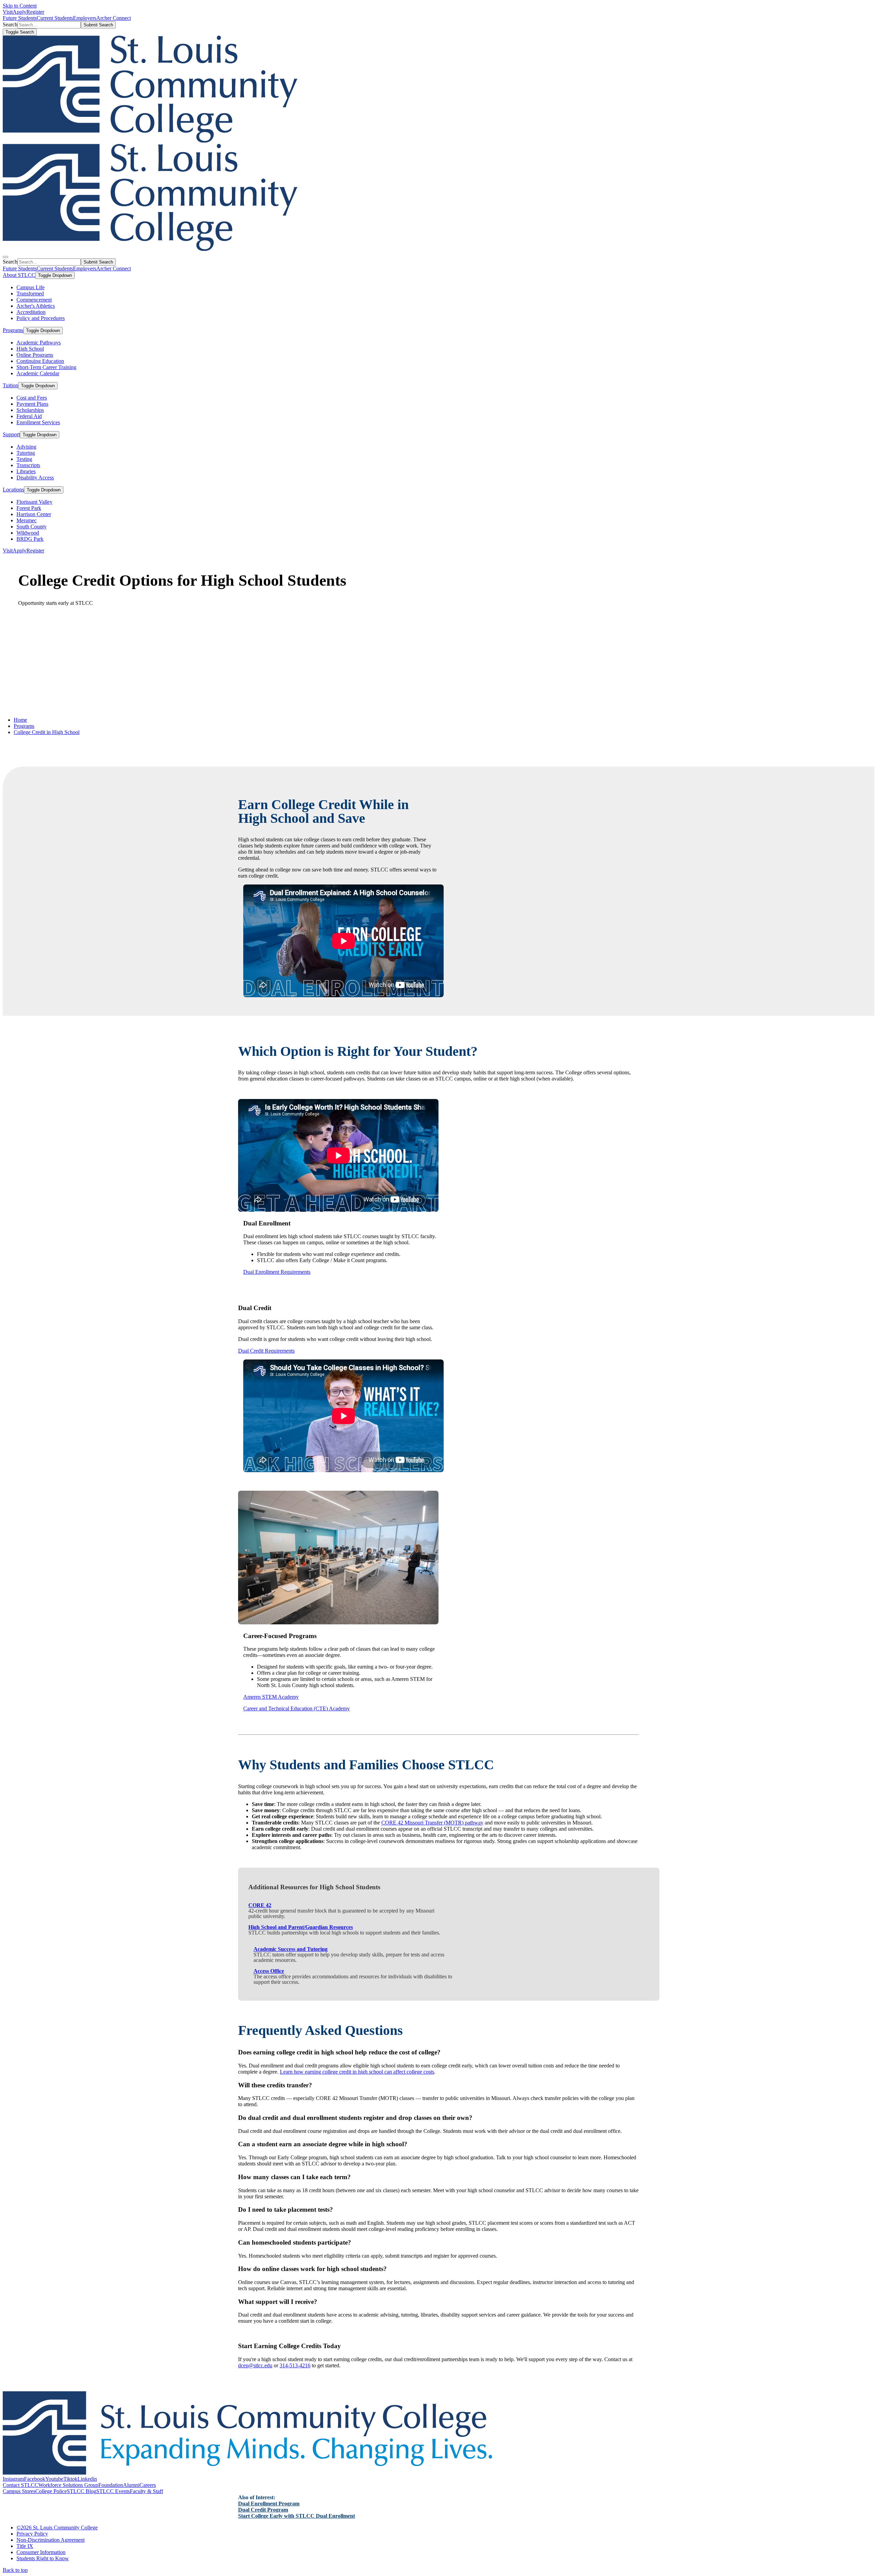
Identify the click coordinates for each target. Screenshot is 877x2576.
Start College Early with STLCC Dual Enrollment (297, 2516)
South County (32, 527)
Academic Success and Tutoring (291, 1949)
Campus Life (30, 287)
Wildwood (28, 533)
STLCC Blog (82, 2491)
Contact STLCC (21, 2485)
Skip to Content (20, 6)
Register (35, 12)
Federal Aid (29, 416)
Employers (85, 18)
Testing (24, 459)
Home (20, 720)
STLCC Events (113, 2491)
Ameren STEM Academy (271, 1697)
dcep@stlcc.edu (255, 2365)
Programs (13, 330)
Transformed (30, 294)
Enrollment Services (38, 422)
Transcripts (28, 465)
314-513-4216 (295, 2365)
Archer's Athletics (36, 306)
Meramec (27, 520)
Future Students (20, 18)
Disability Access (35, 478)
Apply (20, 12)
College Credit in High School (47, 732)
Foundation (111, 2485)
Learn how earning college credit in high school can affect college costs (357, 2072)
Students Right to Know (43, 2558)
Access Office (269, 1971)
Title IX (25, 2546)
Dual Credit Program (263, 2510)
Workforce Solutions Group (68, 2485)
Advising (26, 447)
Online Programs (35, 355)
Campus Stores (19, 2491)
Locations (13, 490)
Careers (148, 2485)
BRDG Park (30, 539)
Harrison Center (34, 514)
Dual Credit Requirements (266, 1351)
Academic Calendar (38, 373)
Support (11, 434)
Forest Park (29, 508)
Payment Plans (32, 404)
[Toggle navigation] (5, 257)
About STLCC (19, 275)
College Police (51, 2491)
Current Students (55, 18)
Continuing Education (40, 361)
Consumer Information (41, 2552)
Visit (8, 12)
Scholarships (30, 410)
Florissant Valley (34, 502)
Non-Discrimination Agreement (51, 2540)
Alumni (131, 2485)
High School (30, 349)
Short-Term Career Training (46, 367)
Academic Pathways (39, 343)
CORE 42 (260, 1905)
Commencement (34, 300)
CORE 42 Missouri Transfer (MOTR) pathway (432, 1823)
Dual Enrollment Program (269, 2504)
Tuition (10, 385)
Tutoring (26, 453)
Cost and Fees (32, 398)
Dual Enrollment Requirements (277, 1272)
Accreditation (31, 312)
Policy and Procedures (41, 318)
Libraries (26, 471)
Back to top (15, 2570)
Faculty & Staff (146, 2491)
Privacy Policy (32, 2534)
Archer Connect (114, 18)
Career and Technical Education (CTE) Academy (297, 1708)
